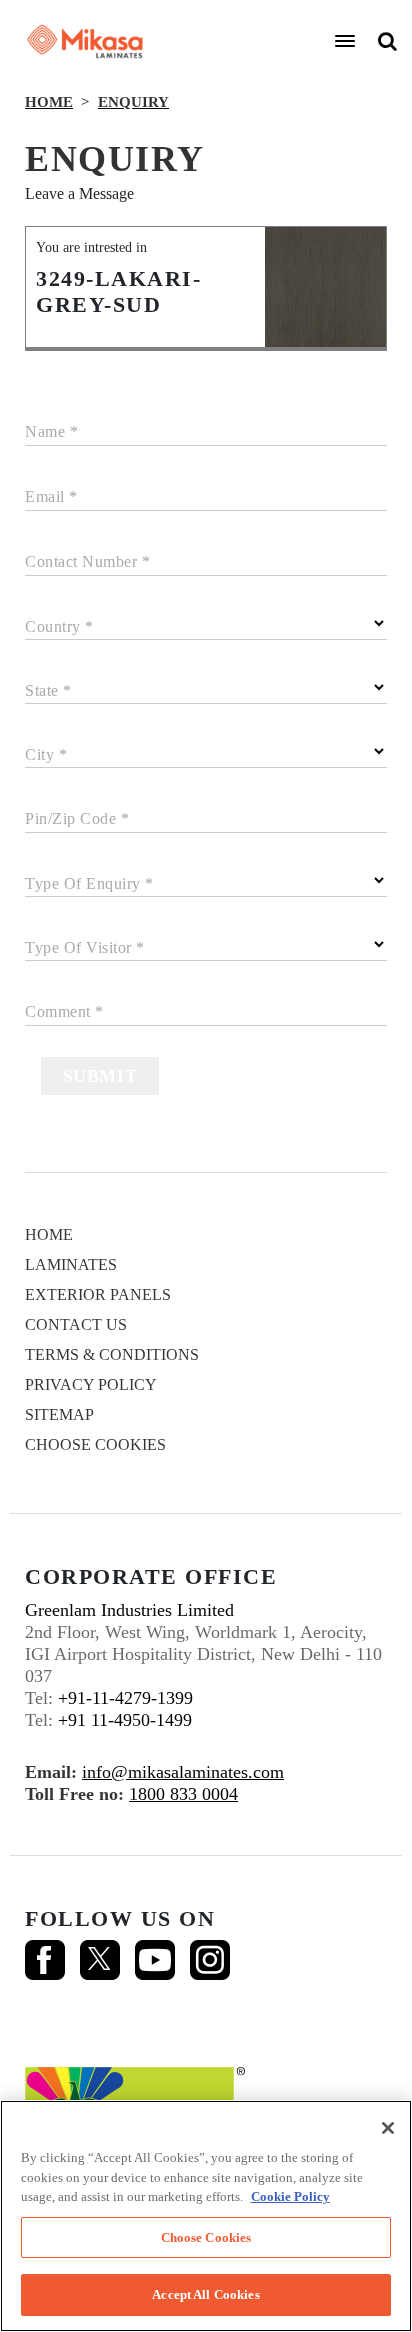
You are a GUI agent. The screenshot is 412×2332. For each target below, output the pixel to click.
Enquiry (133, 102)
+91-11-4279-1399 (125, 1698)
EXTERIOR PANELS (98, 1294)
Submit (100, 1076)
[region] (206, 2216)
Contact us (76, 1324)
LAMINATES (71, 1264)
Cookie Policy (290, 2196)
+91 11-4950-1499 (125, 1720)
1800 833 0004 (183, 1794)
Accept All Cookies (205, 2294)
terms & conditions (112, 1354)
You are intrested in (91, 247)
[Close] (388, 2128)
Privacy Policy (91, 1384)
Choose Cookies (95, 1444)
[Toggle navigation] (345, 41)
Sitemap (59, 1414)
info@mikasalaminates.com (183, 1772)
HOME (49, 102)
